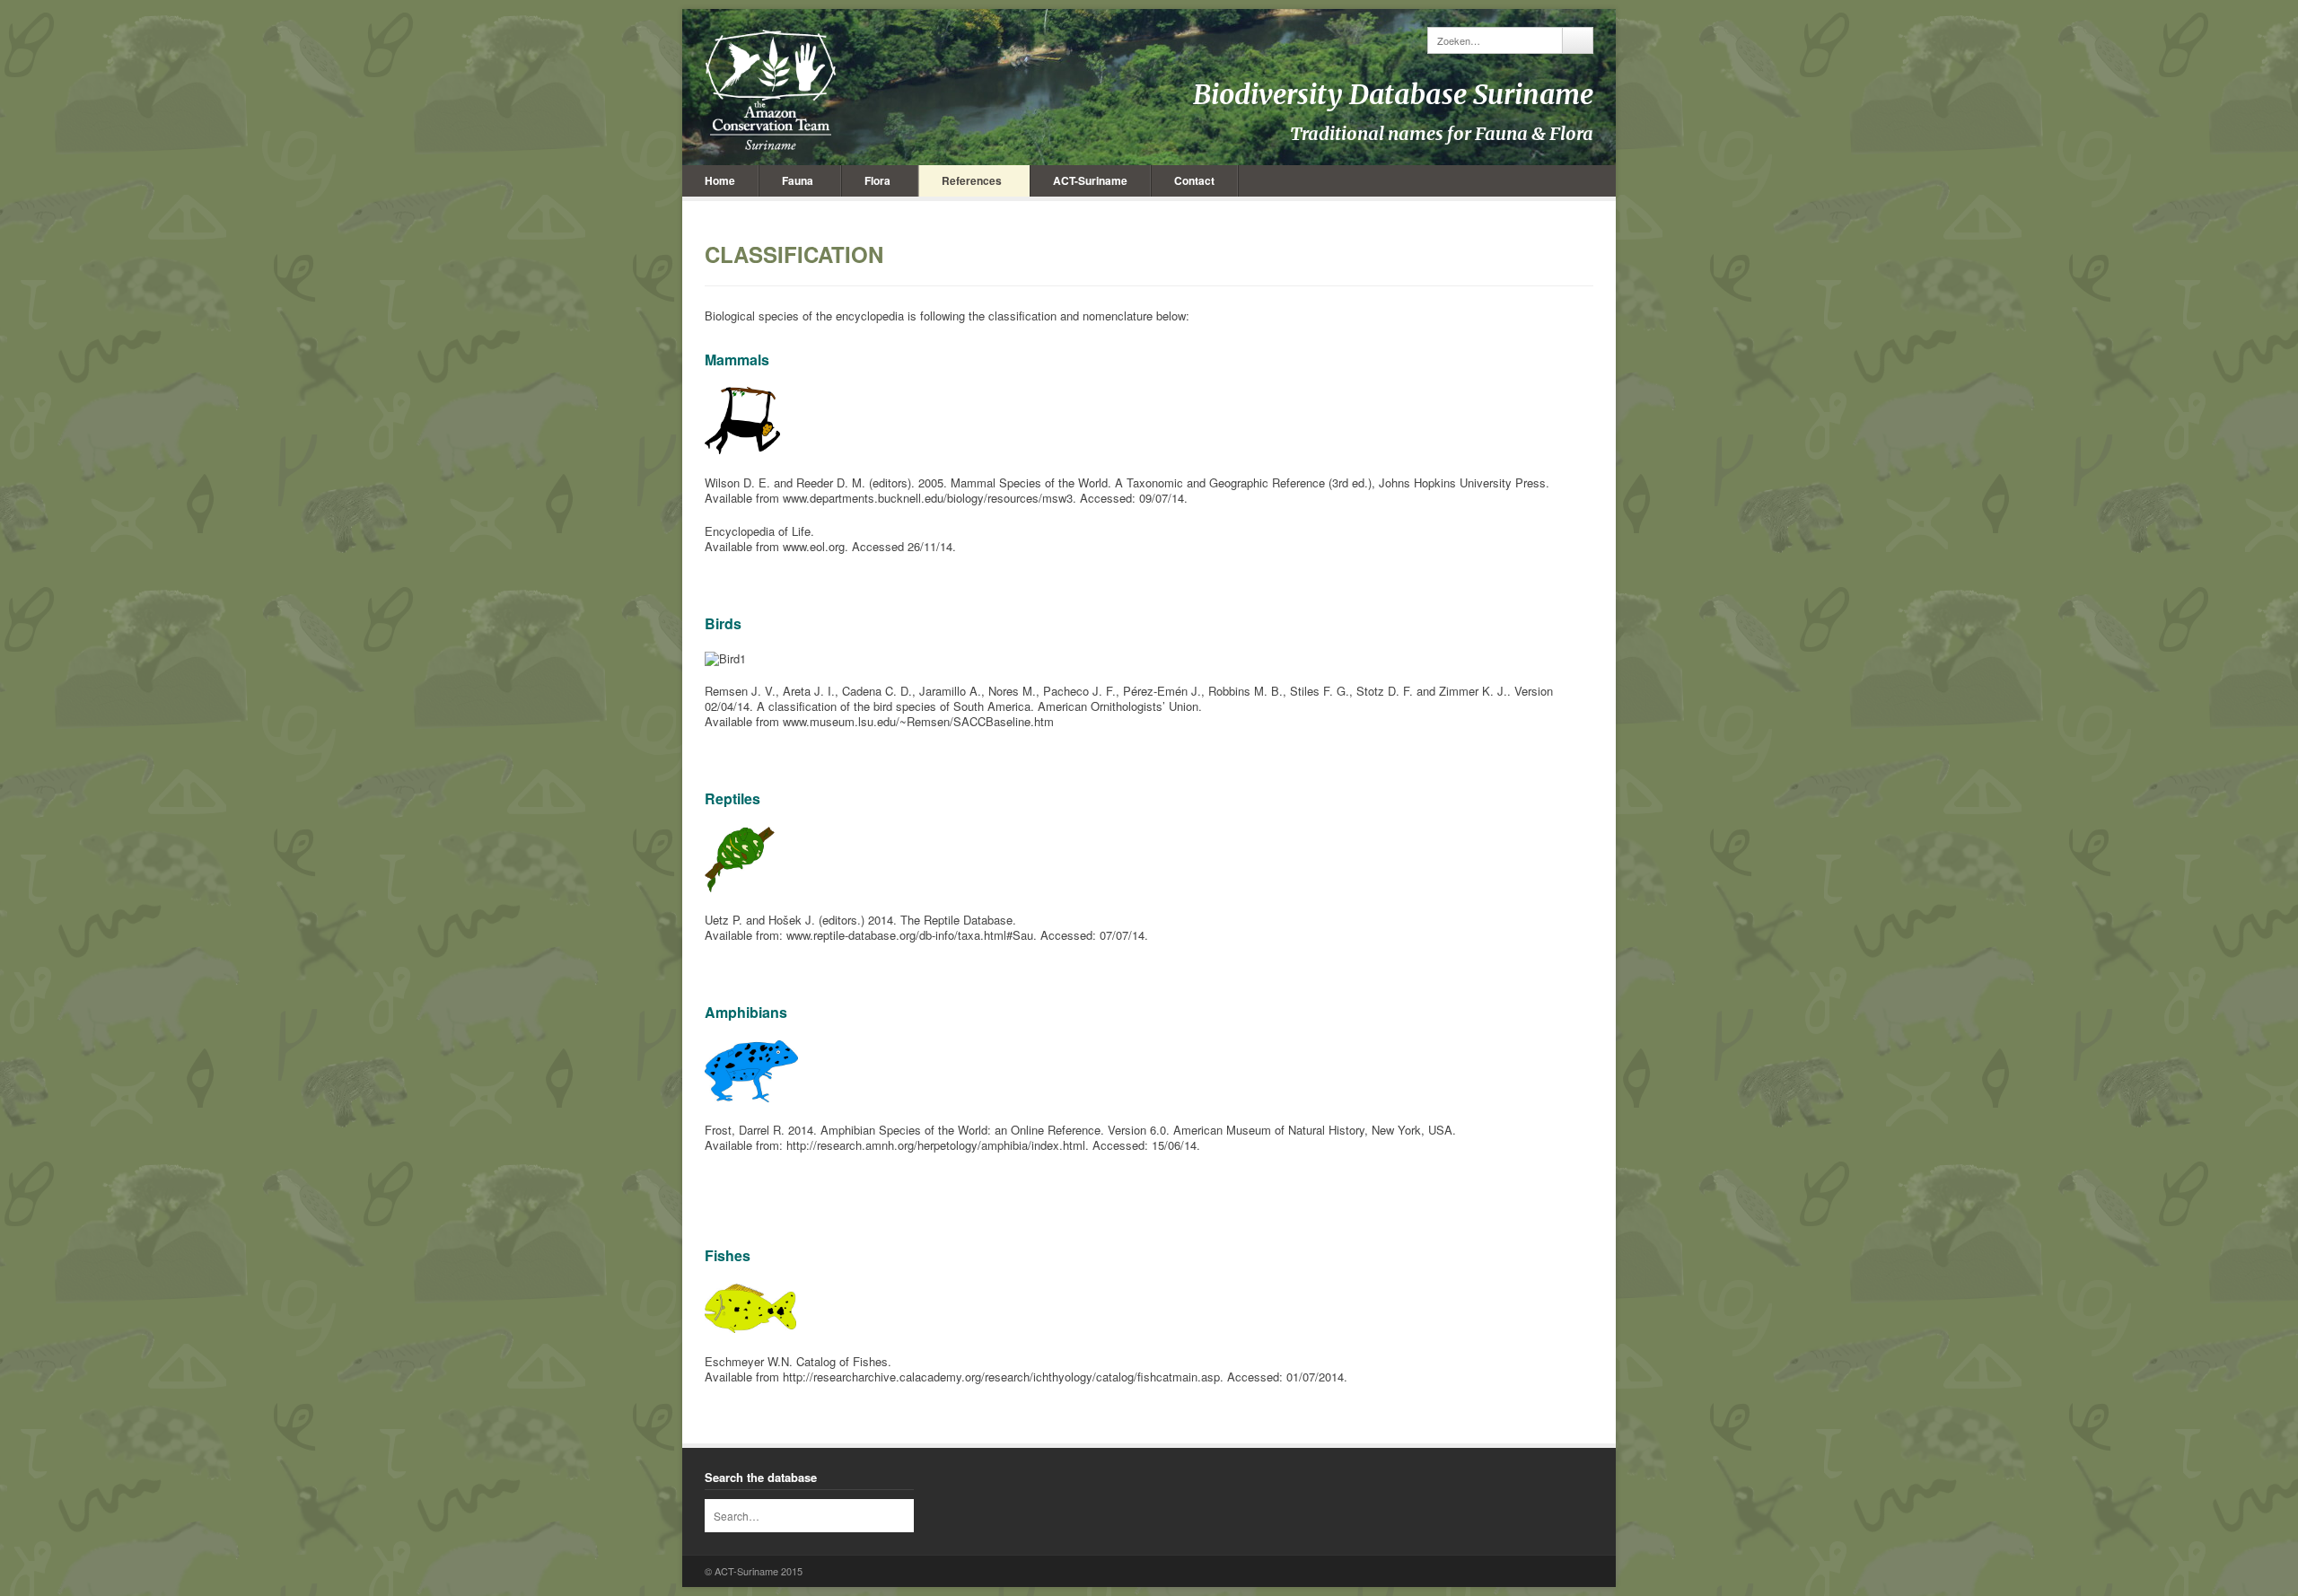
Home (720, 180)
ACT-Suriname (1090, 180)
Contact (1194, 180)
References (972, 180)
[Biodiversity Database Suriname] (771, 90)
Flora (877, 180)
